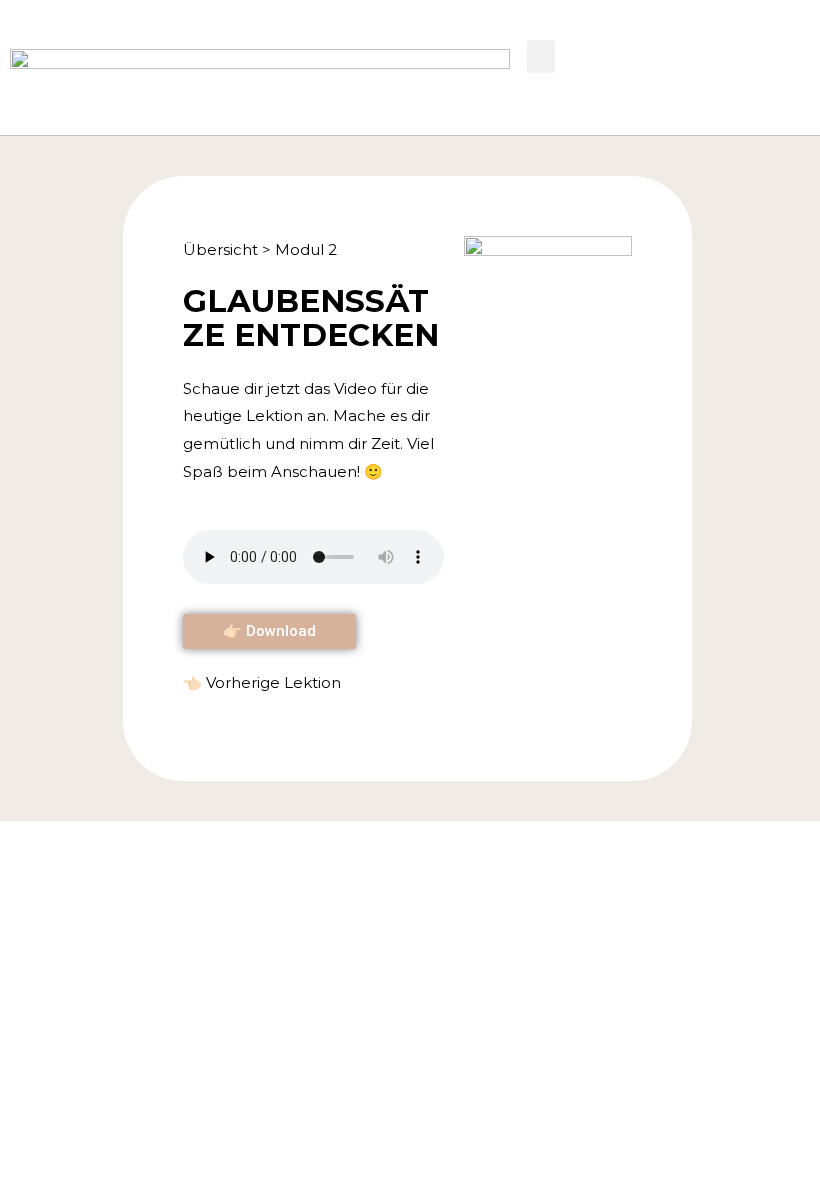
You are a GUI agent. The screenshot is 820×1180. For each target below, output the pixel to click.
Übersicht (220, 249)
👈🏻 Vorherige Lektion (262, 682)
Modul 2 (306, 249)
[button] (541, 56)
